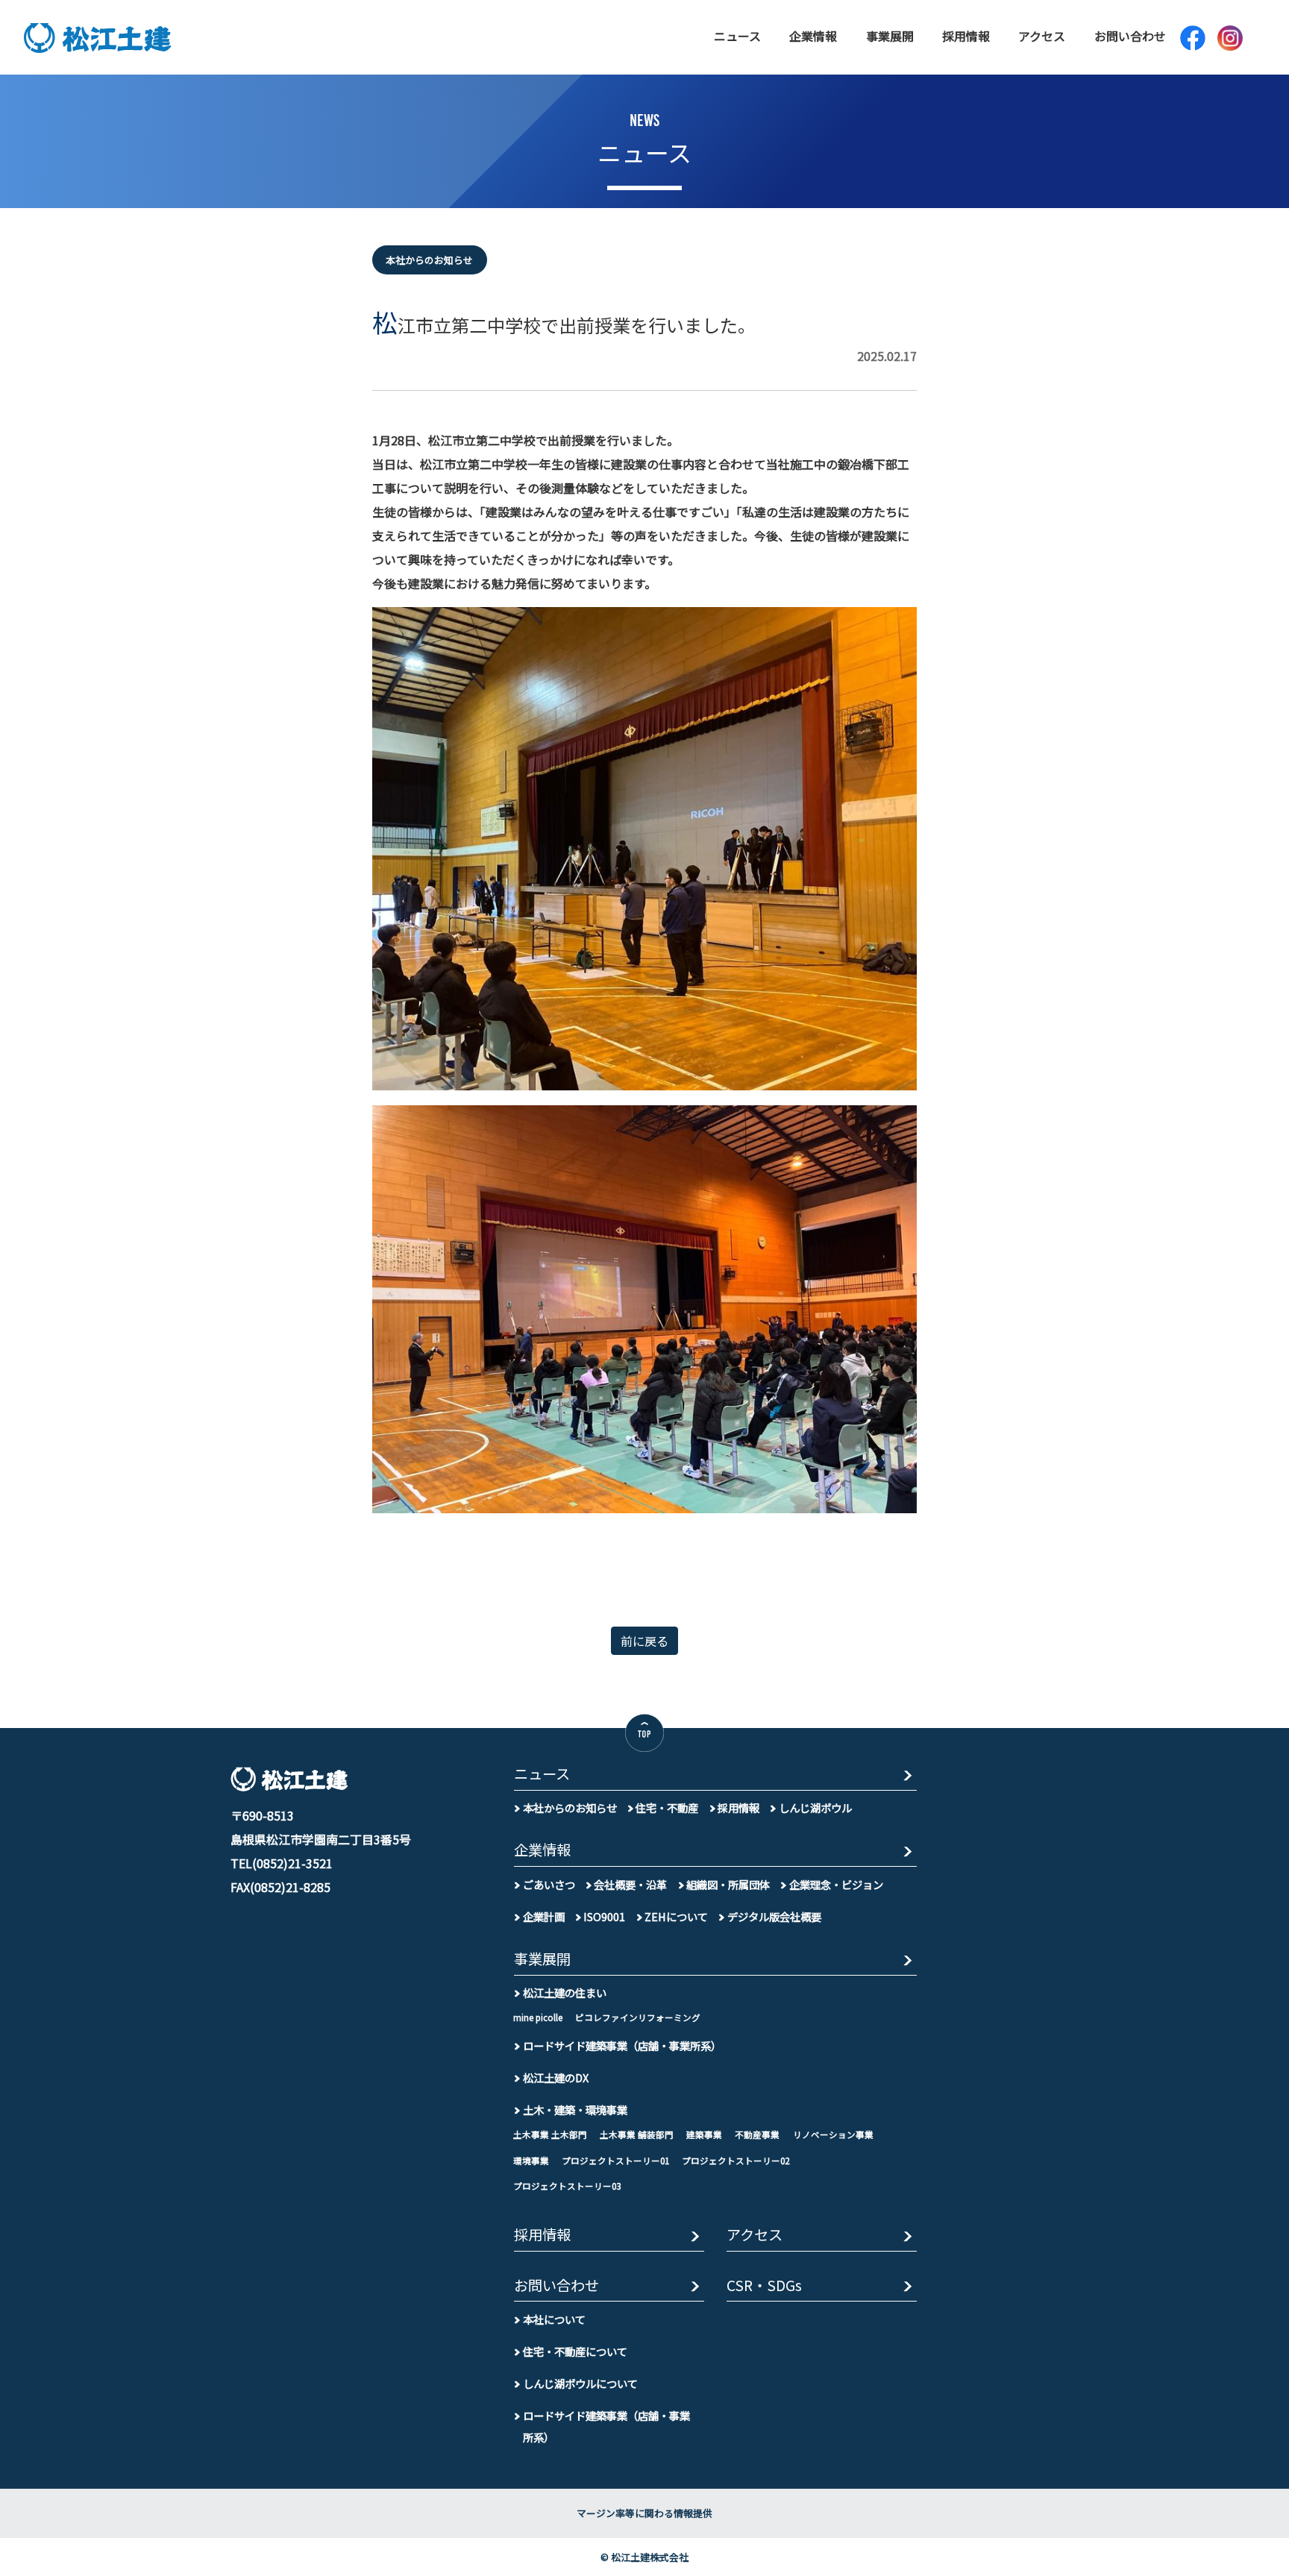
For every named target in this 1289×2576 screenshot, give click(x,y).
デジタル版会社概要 (774, 1916)
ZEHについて (676, 1916)
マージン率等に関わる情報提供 (644, 2513)
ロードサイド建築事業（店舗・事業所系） (622, 2045)
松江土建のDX (556, 2077)
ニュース (737, 36)
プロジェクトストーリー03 (567, 2186)
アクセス (1042, 36)
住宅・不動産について (575, 2351)
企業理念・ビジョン (836, 1884)
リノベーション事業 (833, 2134)
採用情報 (966, 36)
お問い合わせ (1130, 36)
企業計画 (544, 1916)
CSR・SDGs (764, 2286)
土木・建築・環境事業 (575, 2110)
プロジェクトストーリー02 (736, 2161)
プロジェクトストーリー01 (615, 2161)
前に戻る (644, 1641)
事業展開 (890, 36)
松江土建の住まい (565, 1992)
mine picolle (538, 2017)
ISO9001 (604, 1916)
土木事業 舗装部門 (637, 2134)
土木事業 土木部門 (550, 2134)
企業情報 (813, 36)
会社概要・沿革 (630, 1884)
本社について (554, 2319)
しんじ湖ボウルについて (580, 2383)
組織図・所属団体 (728, 1884)
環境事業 (531, 2161)
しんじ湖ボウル (815, 1807)
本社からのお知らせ (570, 1807)
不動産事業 (757, 2134)
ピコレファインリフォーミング (638, 2017)
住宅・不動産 (667, 1807)
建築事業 (704, 2134)
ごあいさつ (549, 1884)
